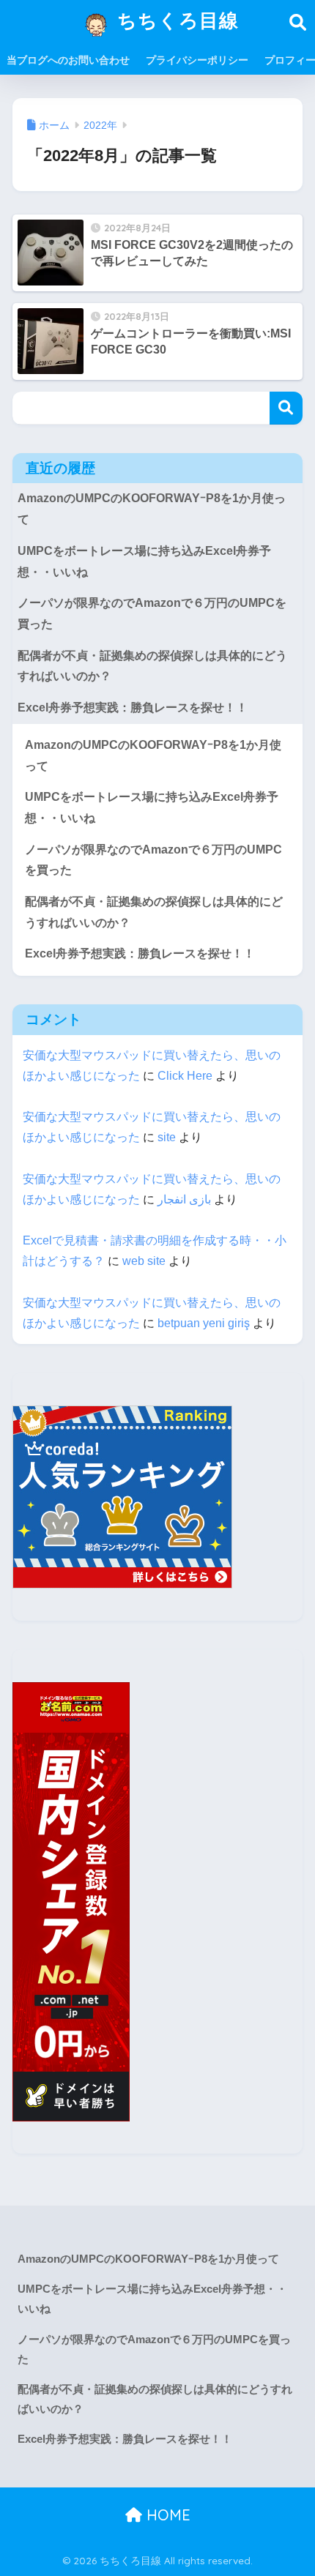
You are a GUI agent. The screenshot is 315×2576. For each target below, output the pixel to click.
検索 (286, 408)
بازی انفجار (184, 1199)
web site (144, 1261)
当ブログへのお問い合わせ (68, 60)
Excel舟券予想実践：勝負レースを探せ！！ (133, 708)
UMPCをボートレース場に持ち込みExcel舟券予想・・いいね (144, 561)
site (167, 1137)
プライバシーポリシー (197, 60)
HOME (166, 2515)
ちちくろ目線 (175, 20)
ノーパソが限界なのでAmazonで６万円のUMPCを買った (152, 613)
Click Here (185, 1076)
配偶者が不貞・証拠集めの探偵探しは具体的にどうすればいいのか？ (152, 666)
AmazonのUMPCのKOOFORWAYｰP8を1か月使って (152, 509)
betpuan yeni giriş (204, 1323)
